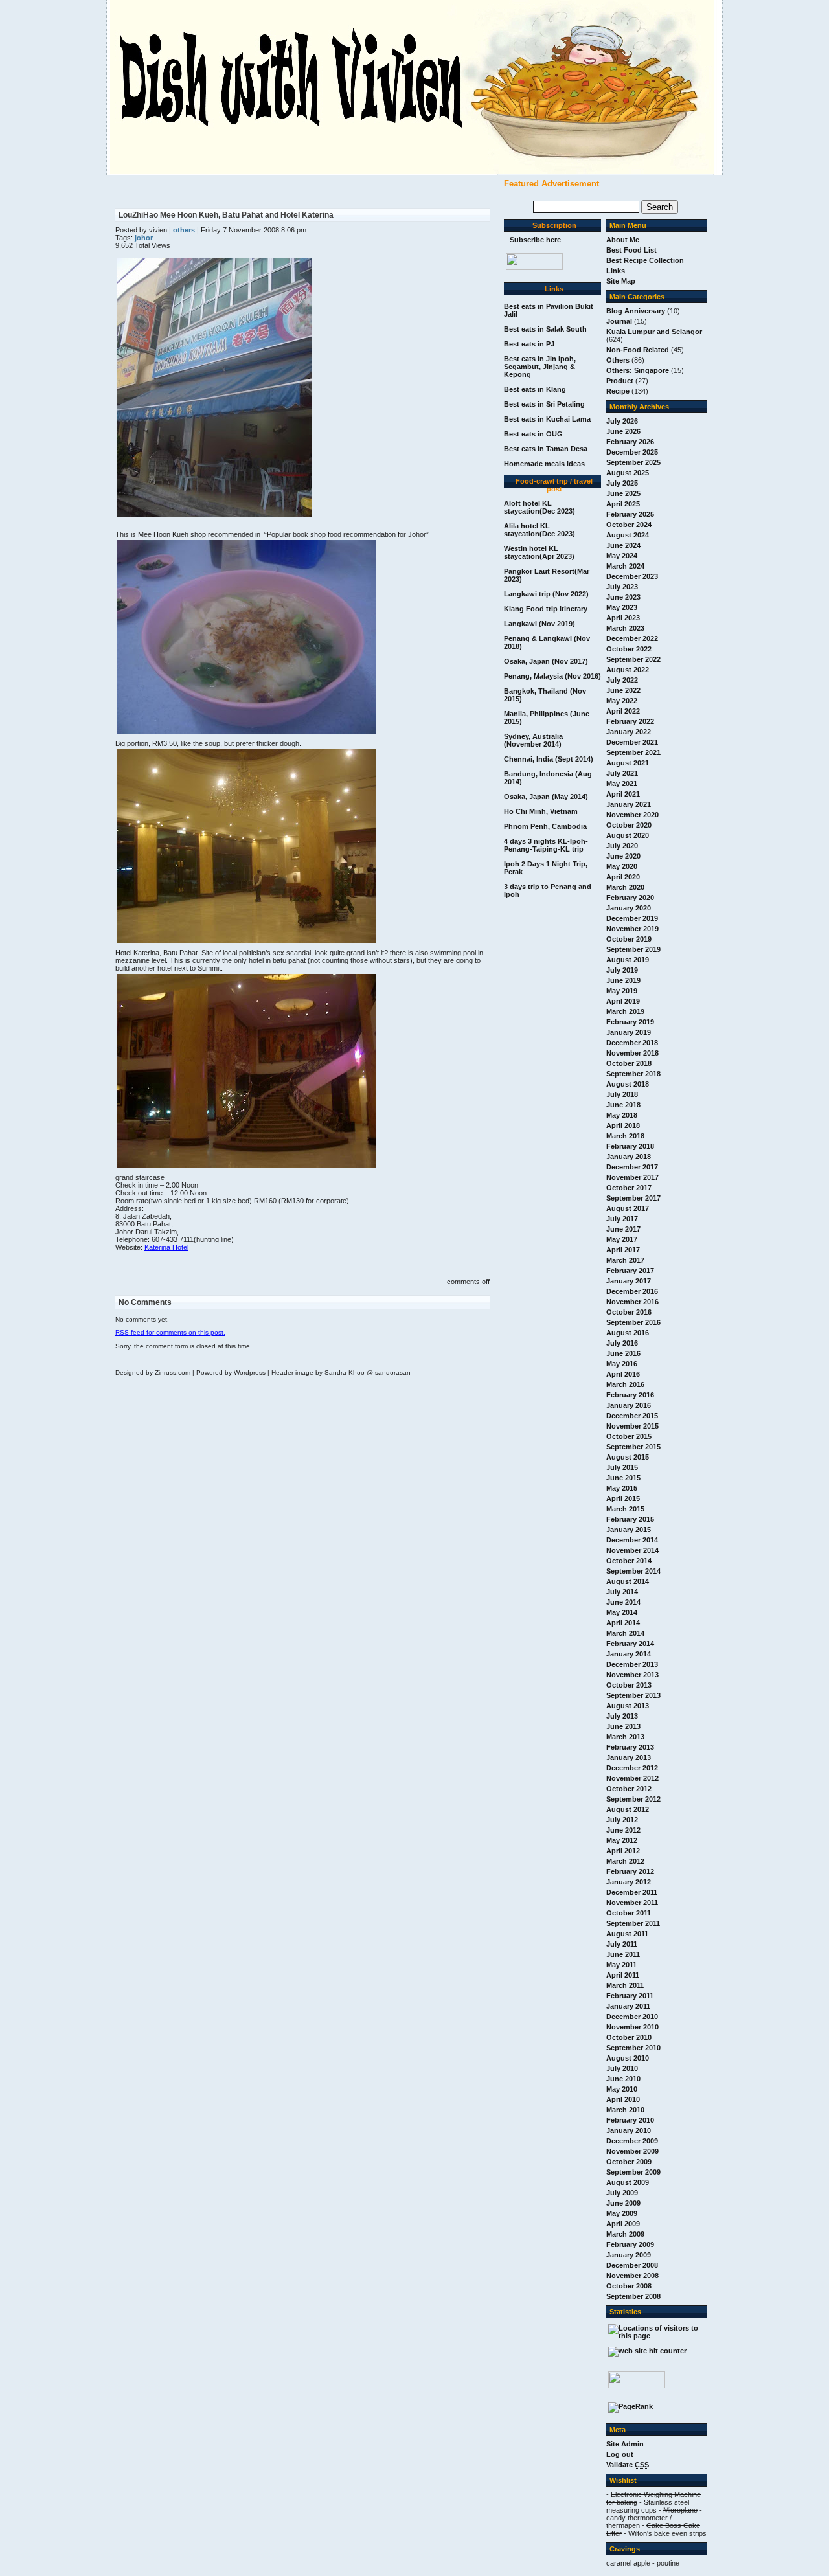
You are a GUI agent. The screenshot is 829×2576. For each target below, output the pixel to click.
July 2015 (622, 1467)
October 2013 (629, 1685)
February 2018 (630, 1146)
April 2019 (623, 1001)
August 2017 (628, 1208)
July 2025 (622, 483)
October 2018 (629, 1063)
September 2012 (633, 1799)
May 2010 (622, 2089)
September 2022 (633, 659)
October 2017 (629, 1188)
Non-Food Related (638, 350)
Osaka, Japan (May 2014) (546, 797)
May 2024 (622, 556)
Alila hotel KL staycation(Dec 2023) (539, 530)
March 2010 (625, 2110)
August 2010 (628, 2058)
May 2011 (621, 1965)
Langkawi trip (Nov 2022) (546, 594)
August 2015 (628, 1457)
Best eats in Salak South (545, 329)
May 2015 (622, 1488)
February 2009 (630, 2244)
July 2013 (622, 1716)
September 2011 (633, 1923)
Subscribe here (535, 240)
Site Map (621, 281)
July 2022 (622, 680)
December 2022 (632, 638)
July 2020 (622, 846)
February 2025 (630, 514)
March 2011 (625, 1985)
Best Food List (631, 250)
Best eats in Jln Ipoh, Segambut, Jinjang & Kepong (540, 367)
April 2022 (623, 711)
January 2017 (629, 1281)
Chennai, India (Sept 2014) (549, 759)
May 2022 (622, 701)
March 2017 (625, 1260)
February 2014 (630, 1644)
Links (616, 271)
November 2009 (632, 2151)
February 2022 (630, 721)
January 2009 (629, 2255)
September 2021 (633, 752)
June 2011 (623, 1954)
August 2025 (628, 473)
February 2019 (630, 1022)
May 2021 (622, 784)
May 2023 (622, 607)
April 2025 (623, 504)
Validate (628, 2465)
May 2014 (622, 1612)
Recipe (618, 391)
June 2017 (623, 1229)
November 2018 (632, 1053)
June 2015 (623, 1478)
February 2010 (630, 2120)
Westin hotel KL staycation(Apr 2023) (539, 552)
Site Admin (625, 2444)
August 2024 (628, 535)
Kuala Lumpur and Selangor (654, 332)
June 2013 (623, 1726)
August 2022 (628, 670)
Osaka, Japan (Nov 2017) (546, 661)
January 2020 (629, 908)
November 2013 (632, 1675)
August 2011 (627, 1934)
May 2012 (622, 1840)
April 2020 (623, 877)
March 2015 (625, 1509)
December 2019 (632, 918)
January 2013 (629, 1757)
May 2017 (622, 1239)
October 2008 (629, 2286)
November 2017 (632, 1177)
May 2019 (622, 991)
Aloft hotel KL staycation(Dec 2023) (539, 507)
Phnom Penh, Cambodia (545, 826)
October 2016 (629, 1312)
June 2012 (623, 1830)
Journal (619, 321)
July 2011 (622, 1944)
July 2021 (622, 773)
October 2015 (629, 1436)
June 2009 (623, 2203)
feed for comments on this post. (170, 1332)
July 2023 (622, 587)
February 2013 (630, 1747)
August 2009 (628, 2182)
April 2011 (623, 1975)
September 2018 (633, 1074)
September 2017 (633, 1198)
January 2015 (629, 1530)
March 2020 (625, 887)
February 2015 (630, 1519)
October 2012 (629, 1789)
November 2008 (632, 2276)
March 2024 (625, 566)
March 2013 (625, 1737)
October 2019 (629, 939)
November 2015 (632, 1426)
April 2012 (623, 1851)
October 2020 (629, 825)
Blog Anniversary (636, 311)
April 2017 (623, 1250)
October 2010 (629, 2037)
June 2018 (623, 1105)
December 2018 (632, 1043)
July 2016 (622, 1343)
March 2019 (625, 1011)
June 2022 (623, 690)
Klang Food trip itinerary (546, 609)
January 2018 (629, 1157)
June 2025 (623, 493)
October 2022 (629, 649)
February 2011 (630, 1996)
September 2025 (633, 462)
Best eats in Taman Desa (546, 449)
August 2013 (628, 1706)
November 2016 (632, 1302)
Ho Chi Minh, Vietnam (541, 811)
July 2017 (622, 1219)
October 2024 (629, 525)
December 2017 (632, 1167)
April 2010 (623, 2099)
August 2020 (628, 835)
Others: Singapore (638, 370)
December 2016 (632, 1291)
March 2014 (625, 1633)
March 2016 (625, 1384)
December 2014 (632, 1540)
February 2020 (630, 898)
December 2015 (632, 1416)
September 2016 (633, 1322)
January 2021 (629, 804)
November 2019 (632, 929)
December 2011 (632, 1892)
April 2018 (623, 1125)
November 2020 (632, 815)
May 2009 (622, 2213)
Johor (144, 238)
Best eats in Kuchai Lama (547, 419)
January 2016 (629, 1405)
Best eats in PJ (529, 344)
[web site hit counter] (647, 2351)
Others (618, 360)
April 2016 (623, 1374)
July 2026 (622, 421)
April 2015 (623, 1498)
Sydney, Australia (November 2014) (533, 740)
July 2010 (622, 2068)
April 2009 (623, 2224)
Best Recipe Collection (645, 260)
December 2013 (632, 1664)
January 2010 (629, 2130)
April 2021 (623, 794)
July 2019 (622, 970)
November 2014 (632, 1550)
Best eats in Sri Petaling (544, 404)
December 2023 (632, 576)
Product (620, 381)
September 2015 (633, 1447)
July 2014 (622, 1592)
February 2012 (630, 1871)
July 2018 (622, 1094)
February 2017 (630, 1271)
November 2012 (632, 1778)
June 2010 (623, 2079)
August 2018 (628, 1084)
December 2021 (632, 742)
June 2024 (623, 545)
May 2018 (622, 1115)
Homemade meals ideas (544, 464)
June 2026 (623, 431)
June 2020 (623, 856)
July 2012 (622, 1820)
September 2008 (633, 2296)
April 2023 (623, 618)
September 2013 (633, 1695)
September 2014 (633, 1571)
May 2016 (622, 1364)
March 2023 (625, 628)
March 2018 (625, 1136)
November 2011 (632, 1903)
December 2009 (632, 2141)
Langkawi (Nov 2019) (539, 624)
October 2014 (629, 1561)
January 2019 (629, 1032)
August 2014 (628, 1581)
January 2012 (629, 1882)
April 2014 (623, 1623)
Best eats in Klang (535, 389)
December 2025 (632, 452)
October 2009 (629, 2162)
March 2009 (625, 2234)
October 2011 (629, 1913)
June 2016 (623, 1353)
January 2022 (629, 732)
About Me (623, 240)
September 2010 (633, 2048)
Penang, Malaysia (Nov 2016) (552, 676)
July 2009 (622, 2193)
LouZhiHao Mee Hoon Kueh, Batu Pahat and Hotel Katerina (226, 215)
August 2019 (628, 960)
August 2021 (628, 763)
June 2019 (623, 980)
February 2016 (630, 1395)
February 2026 (630, 442)
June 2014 (623, 1602)
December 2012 (632, 1768)
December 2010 (632, 2017)
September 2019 (633, 949)
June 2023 (623, 597)
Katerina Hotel (166, 1247)
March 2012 (625, 1861)
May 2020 (622, 866)
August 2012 (628, 1809)
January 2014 (629, 1654)
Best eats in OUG (533, 434)
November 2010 (632, 2027)
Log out (620, 2454)
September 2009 (633, 2172)
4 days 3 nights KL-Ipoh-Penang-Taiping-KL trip (546, 845)
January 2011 (628, 2006)
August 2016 (628, 1333)
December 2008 (632, 2265)
